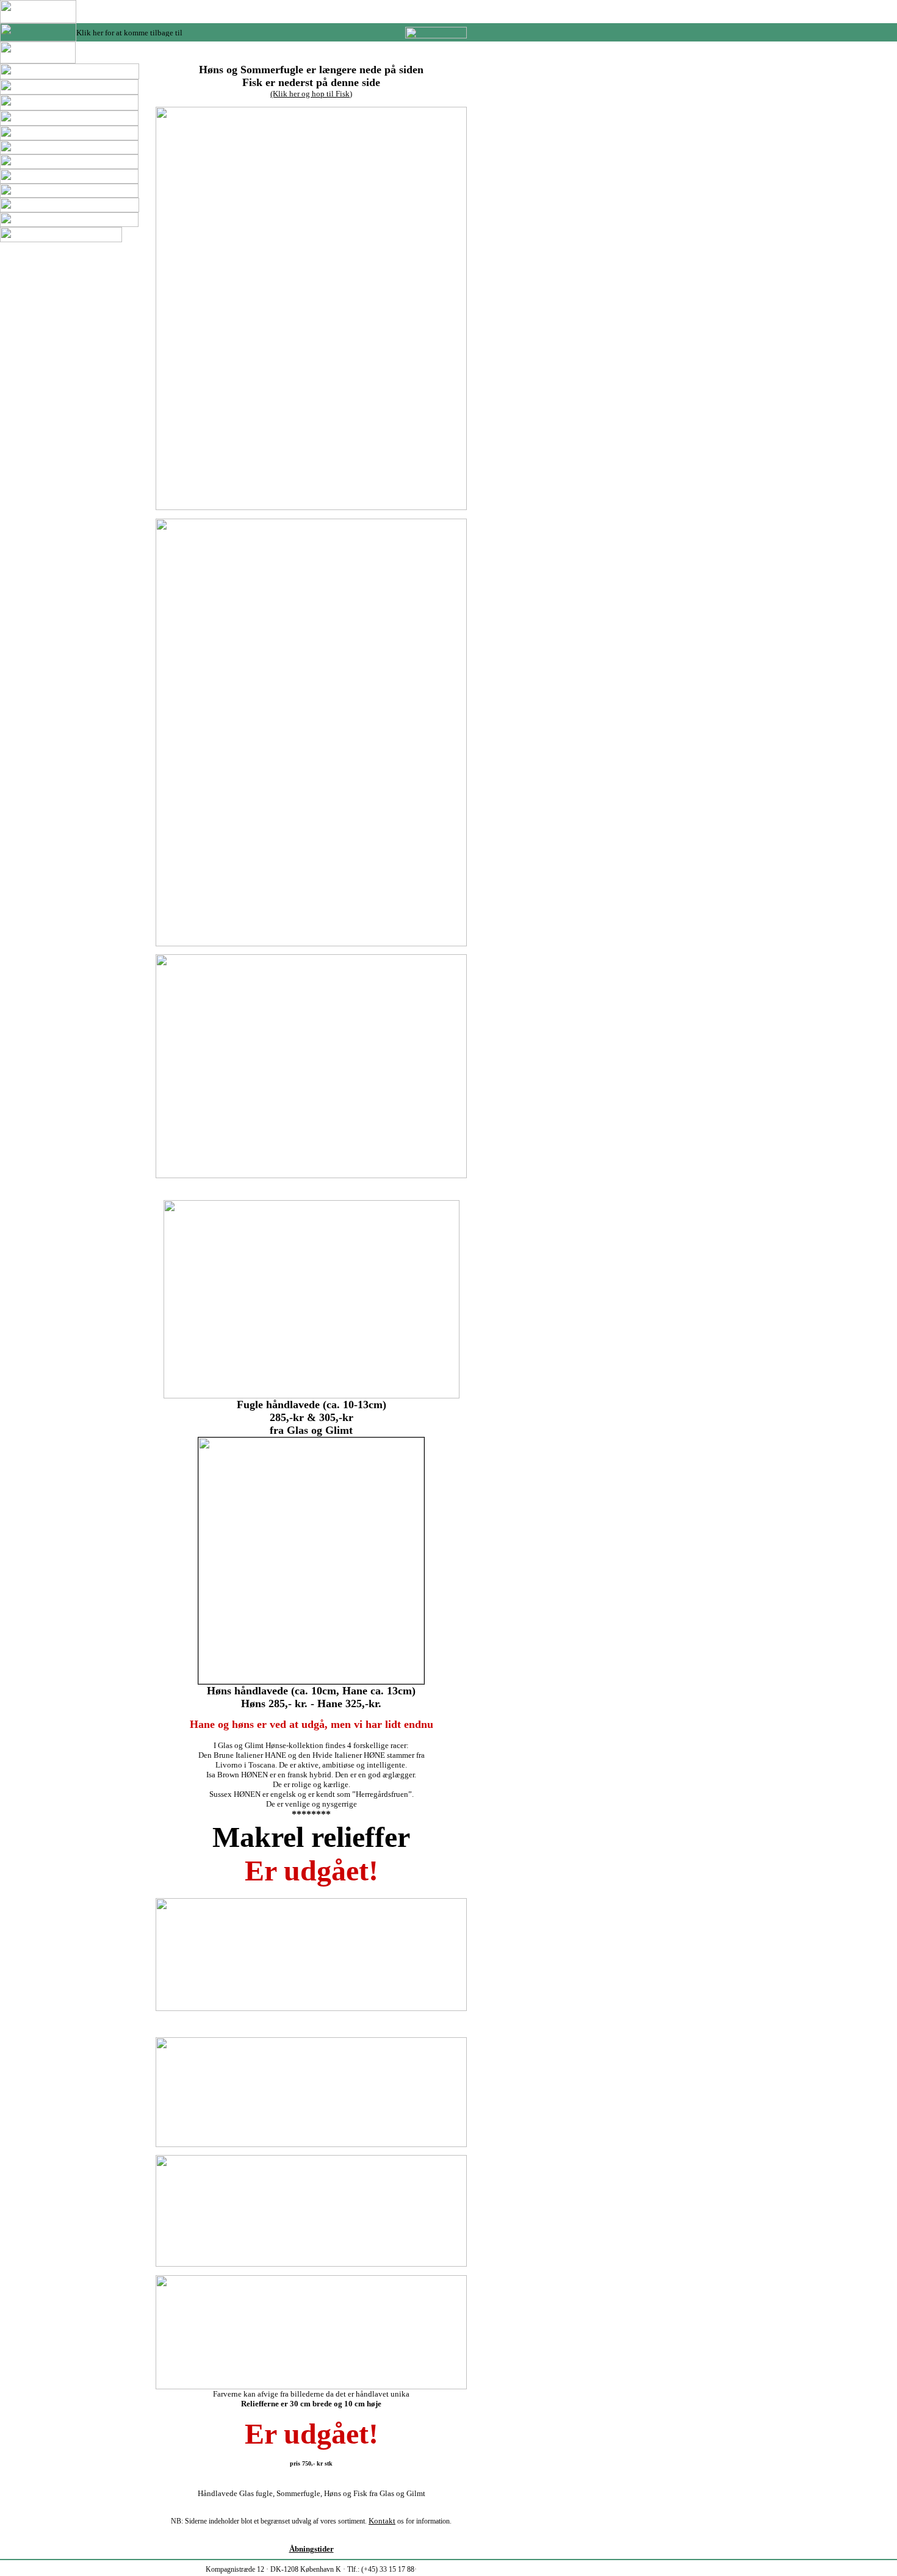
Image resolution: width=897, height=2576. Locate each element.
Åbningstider (312, 2549)
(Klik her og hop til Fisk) (311, 94)
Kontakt (382, 2521)
